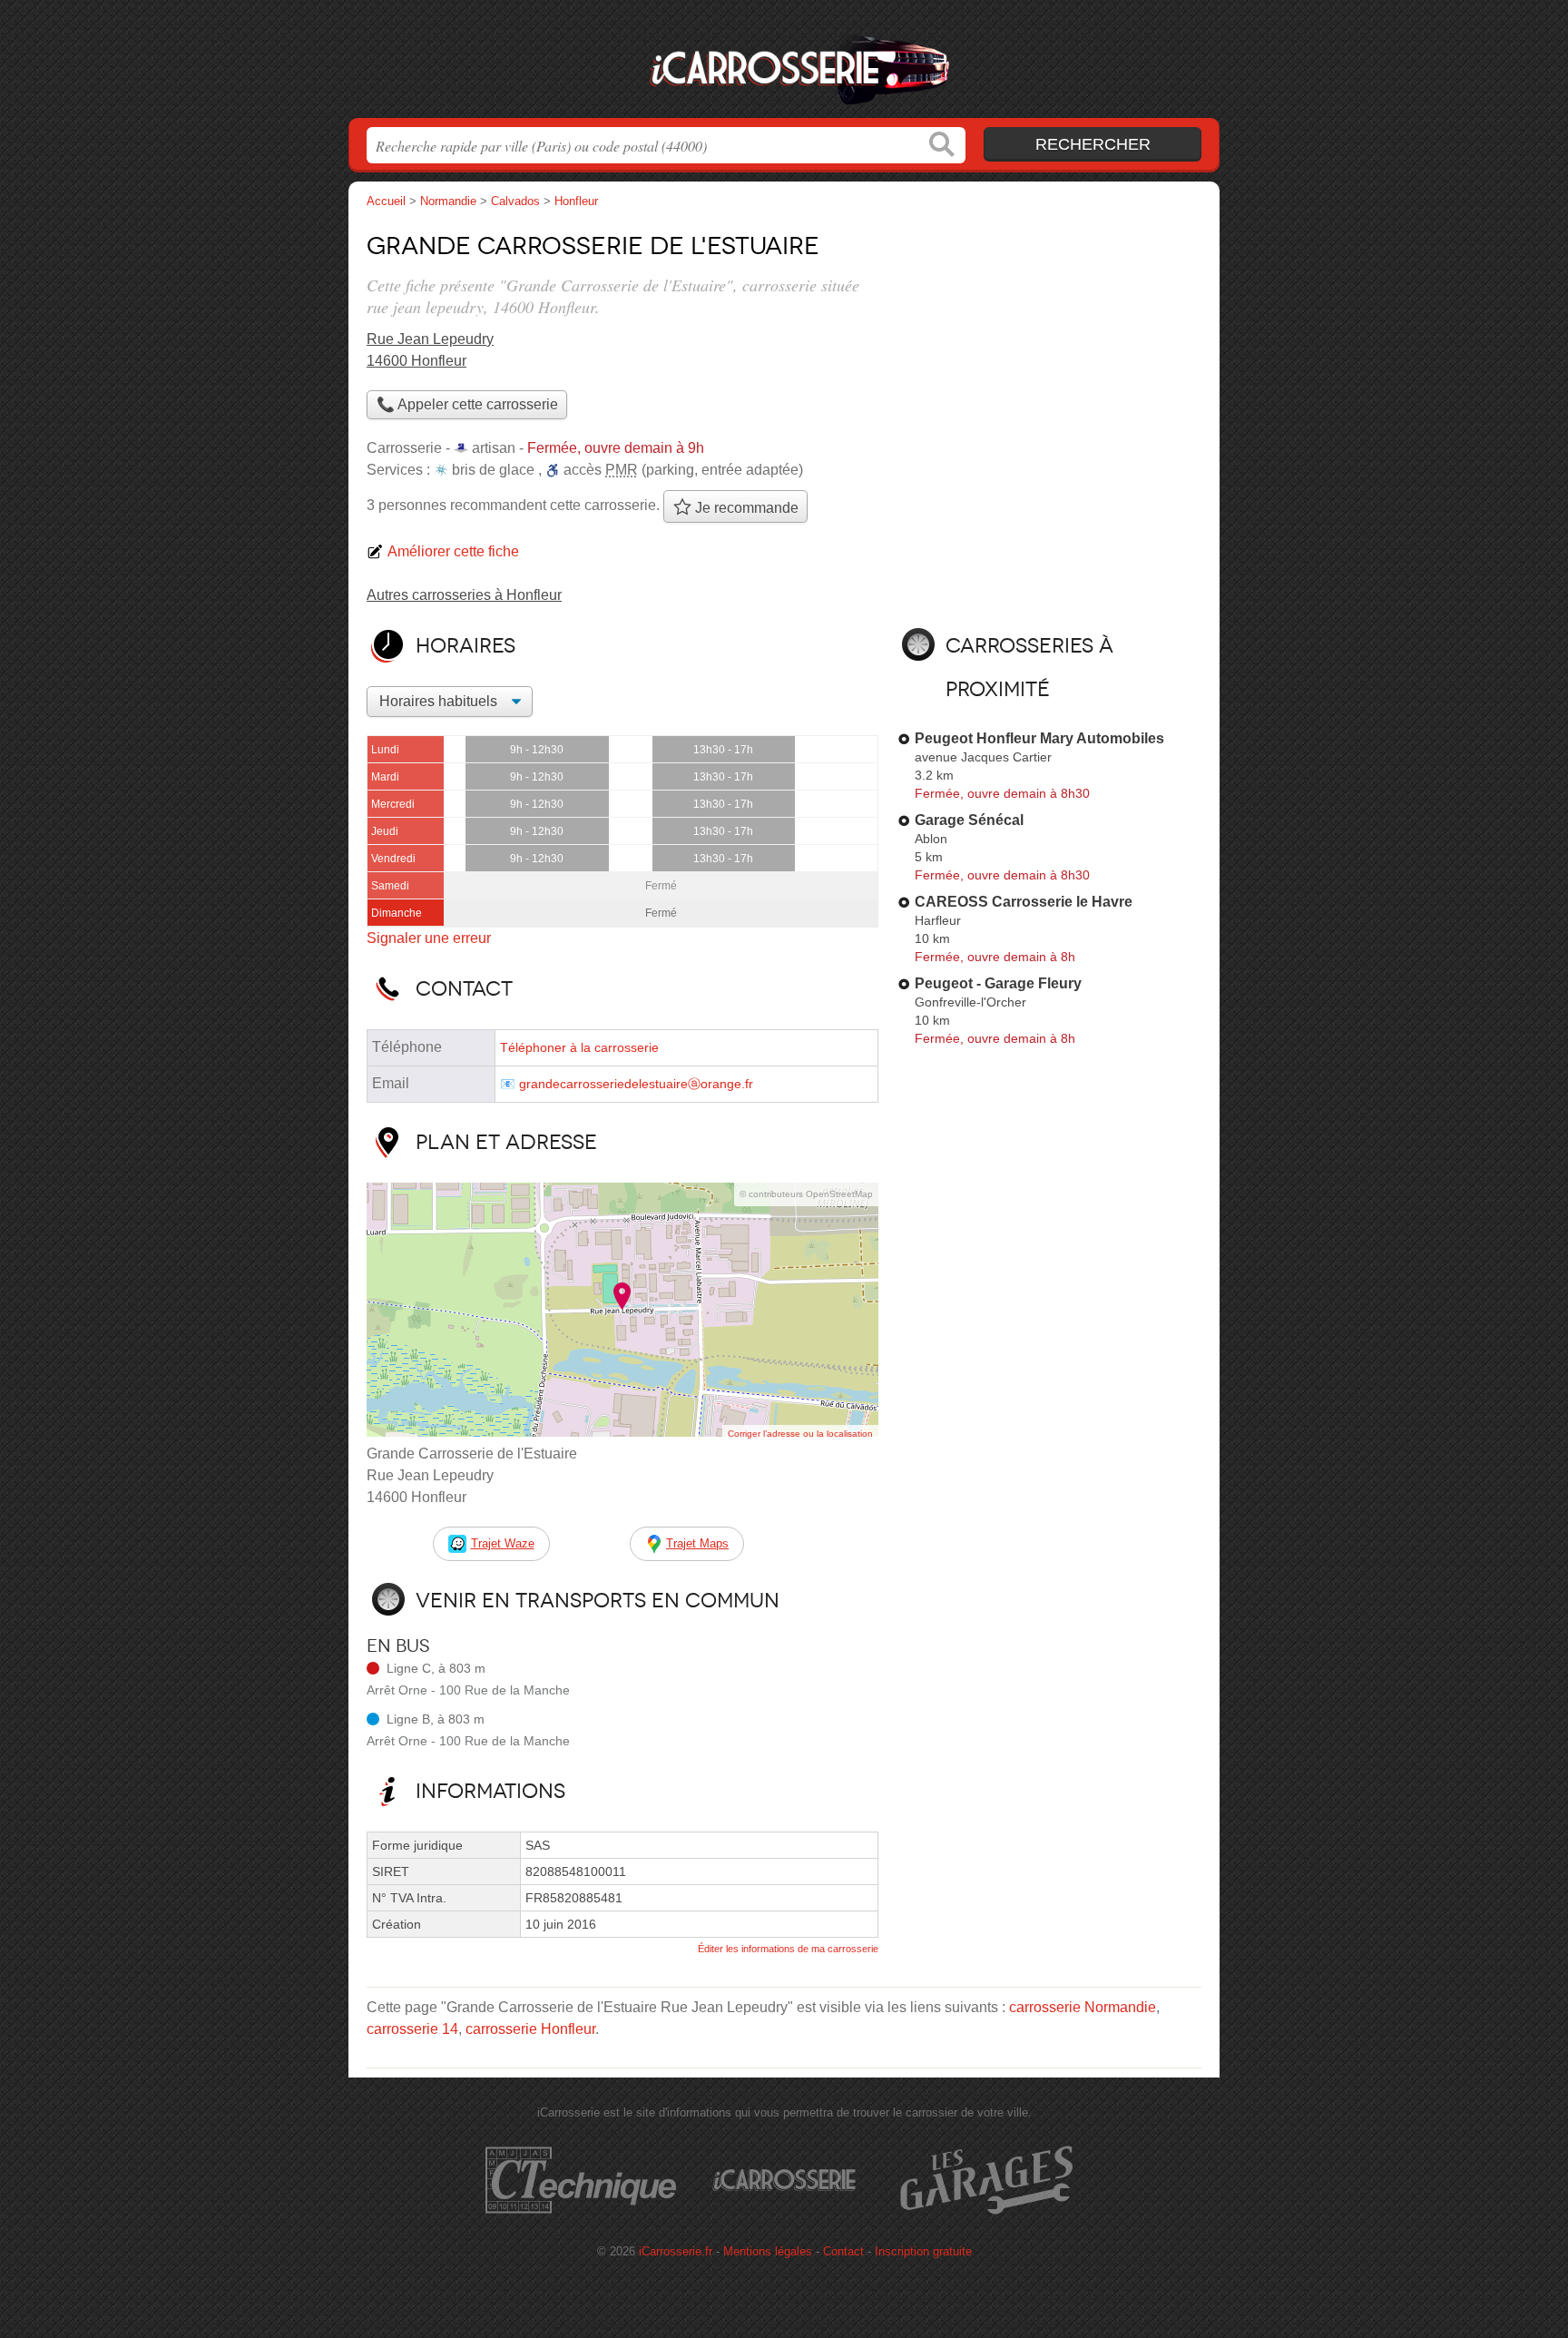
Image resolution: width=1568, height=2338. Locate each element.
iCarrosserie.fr (784, 64)
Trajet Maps (697, 1543)
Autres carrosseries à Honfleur (464, 595)
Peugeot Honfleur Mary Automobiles (1039, 738)
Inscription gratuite (923, 2251)
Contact (843, 2251)
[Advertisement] (1049, 350)
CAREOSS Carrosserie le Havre (1024, 902)
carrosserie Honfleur (530, 2029)
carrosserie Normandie (1083, 2007)
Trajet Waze (503, 1543)
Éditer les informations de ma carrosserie (788, 1949)
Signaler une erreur (429, 938)
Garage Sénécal (969, 820)
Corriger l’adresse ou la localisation (800, 1434)
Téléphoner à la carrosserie (579, 1048)
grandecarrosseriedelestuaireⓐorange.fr (636, 1084)
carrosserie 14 (412, 2029)
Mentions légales (768, 2251)
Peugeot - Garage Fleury (998, 983)
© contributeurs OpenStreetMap (806, 1194)
